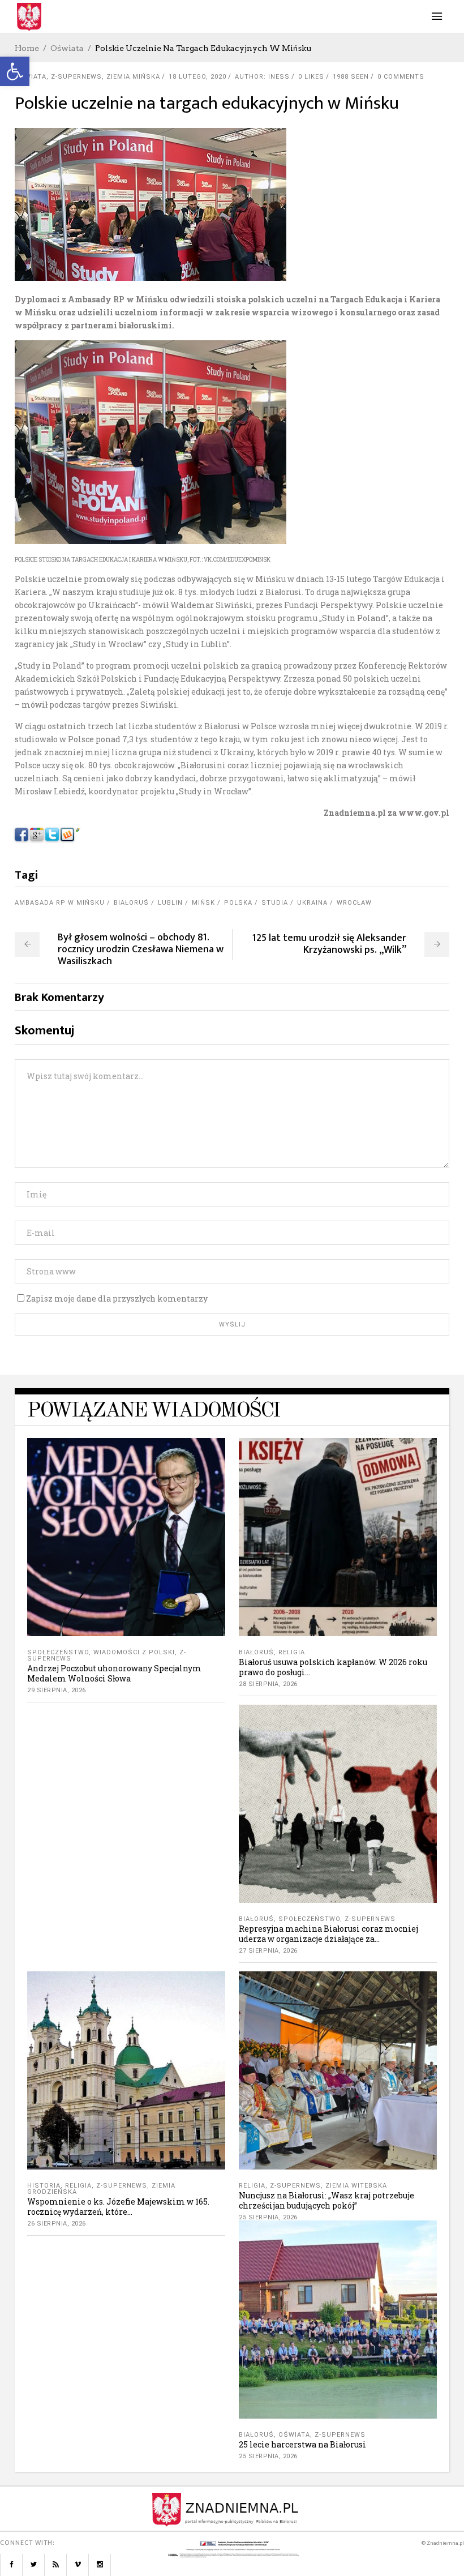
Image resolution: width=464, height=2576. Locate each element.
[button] (15, 71)
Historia (44, 2186)
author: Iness (262, 77)
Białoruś (131, 903)
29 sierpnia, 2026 (57, 1690)
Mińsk (203, 903)
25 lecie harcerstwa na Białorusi (302, 2444)
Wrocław (354, 903)
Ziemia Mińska (133, 77)
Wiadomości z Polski (134, 1652)
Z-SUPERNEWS (76, 77)
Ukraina (312, 903)
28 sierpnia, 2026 (268, 1684)
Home (27, 48)
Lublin (170, 903)
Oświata (67, 48)
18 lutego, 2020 (197, 77)
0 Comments (401, 77)
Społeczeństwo (58, 1652)
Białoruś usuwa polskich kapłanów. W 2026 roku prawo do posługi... (333, 1667)
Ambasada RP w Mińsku (60, 903)
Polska (238, 903)
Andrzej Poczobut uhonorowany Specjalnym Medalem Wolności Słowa (114, 1673)
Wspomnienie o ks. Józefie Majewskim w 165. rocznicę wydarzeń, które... (118, 2207)
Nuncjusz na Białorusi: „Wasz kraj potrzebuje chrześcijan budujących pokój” (326, 2200)
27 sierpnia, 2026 (268, 1951)
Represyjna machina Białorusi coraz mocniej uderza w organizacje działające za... (328, 1934)
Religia (292, 1652)
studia (275, 903)
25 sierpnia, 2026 (268, 2217)
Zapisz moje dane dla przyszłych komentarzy (117, 1298)
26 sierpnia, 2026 (57, 2224)
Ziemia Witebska (356, 2186)
